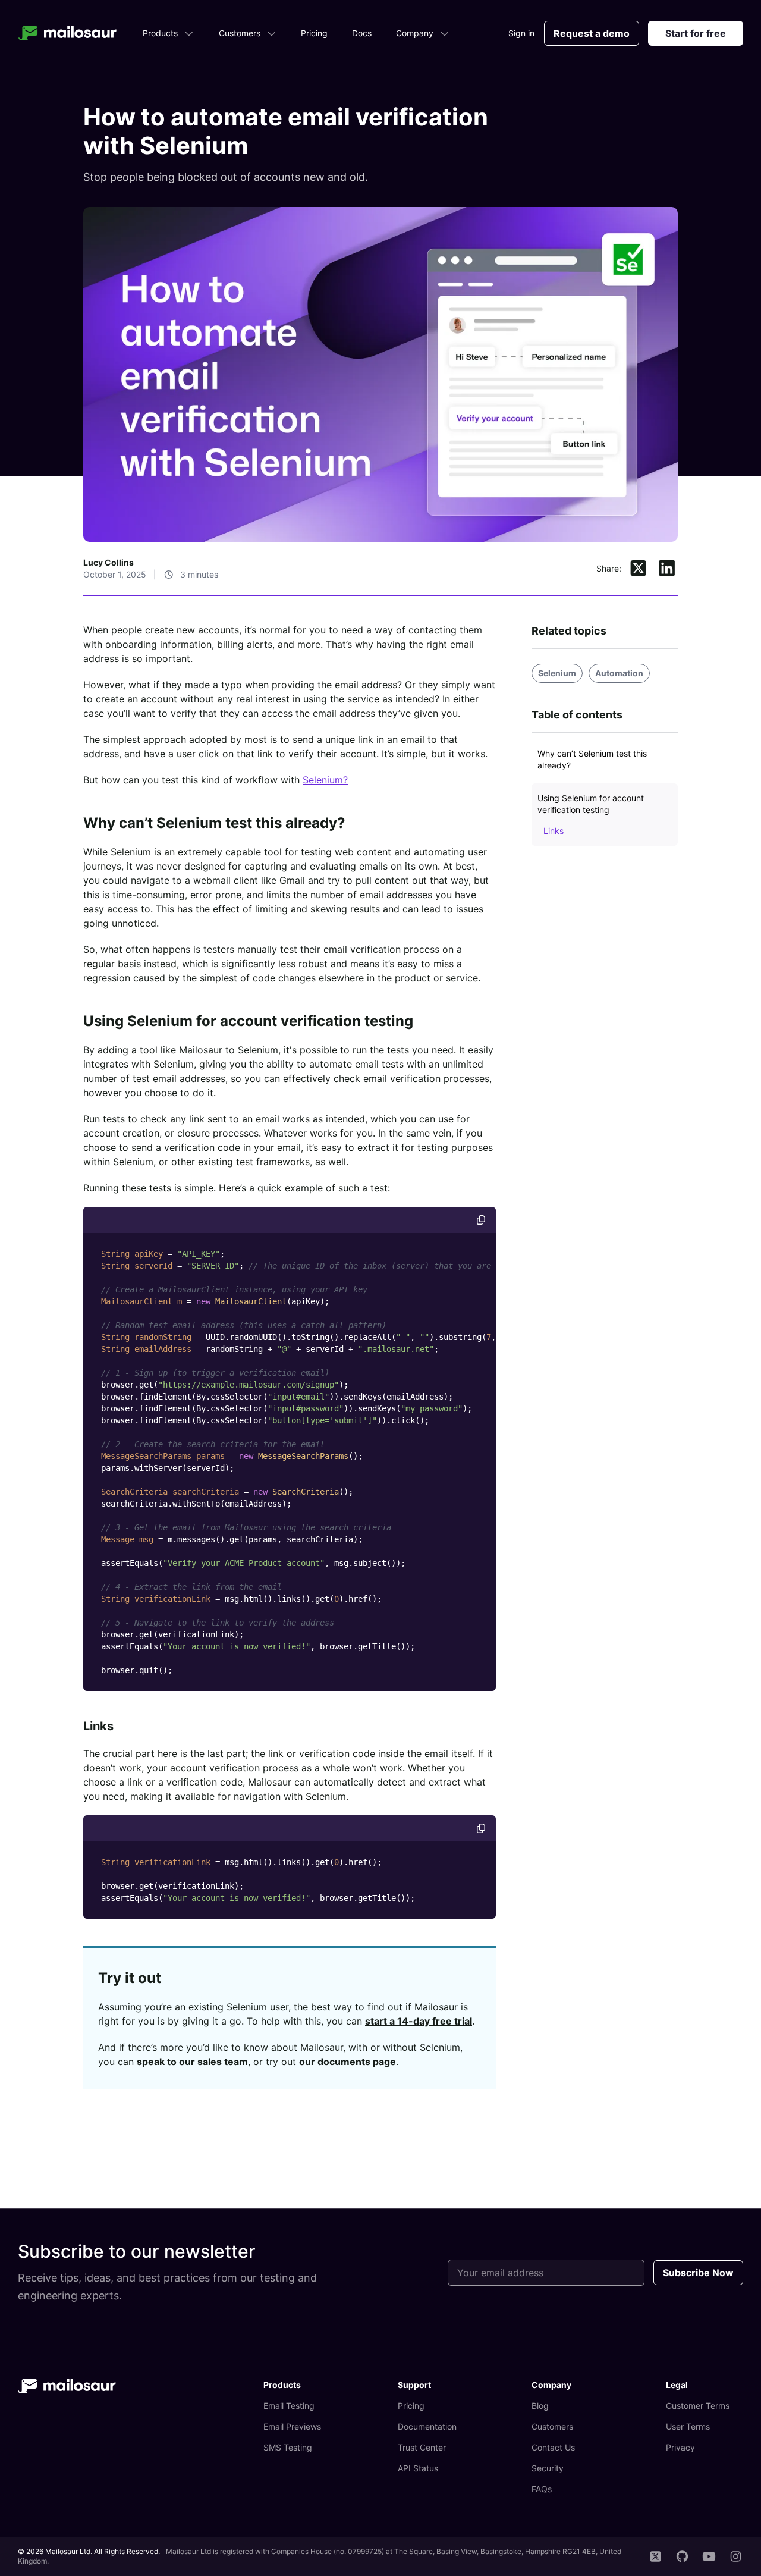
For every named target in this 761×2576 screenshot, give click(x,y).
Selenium (557, 673)
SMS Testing (288, 2447)
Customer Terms (698, 2406)
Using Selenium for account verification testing (248, 1021)
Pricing (314, 33)
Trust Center (422, 2447)
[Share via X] (639, 569)
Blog (540, 2406)
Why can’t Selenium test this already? (214, 823)
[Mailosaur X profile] (655, 2556)
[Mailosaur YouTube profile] (709, 2556)
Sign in (521, 33)
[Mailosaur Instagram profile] (736, 2556)
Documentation (427, 2426)
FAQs (542, 2489)
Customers (240, 33)
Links (98, 1726)
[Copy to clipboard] (481, 1220)
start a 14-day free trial (419, 2021)
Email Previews (292, 2426)
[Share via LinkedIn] (667, 569)
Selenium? (325, 780)
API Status (418, 2468)
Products (160, 33)
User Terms (688, 2426)
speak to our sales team (192, 2062)
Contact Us (553, 2447)
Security (548, 2468)
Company (415, 33)
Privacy (680, 2447)
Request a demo (592, 33)
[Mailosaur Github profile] (682, 2556)
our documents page (348, 2062)
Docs (362, 33)
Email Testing (289, 2406)
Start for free (696, 33)
